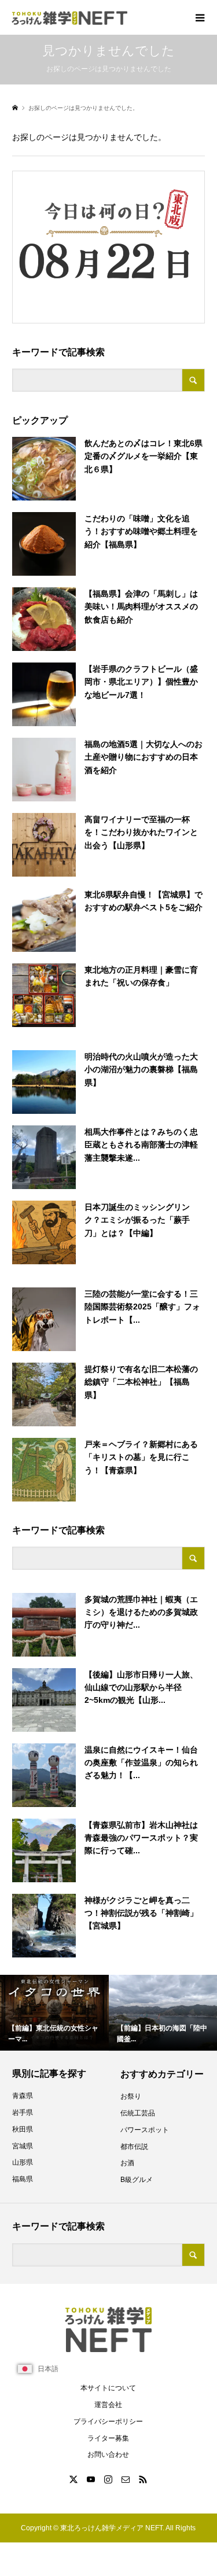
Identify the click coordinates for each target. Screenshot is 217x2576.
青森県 (23, 2096)
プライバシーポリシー (108, 2422)
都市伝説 (134, 2147)
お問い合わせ (108, 2454)
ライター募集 (108, 2438)
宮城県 (23, 2146)
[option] (54, 2013)
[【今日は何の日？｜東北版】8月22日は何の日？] (104, 244)
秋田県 (23, 2129)
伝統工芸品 (138, 2113)
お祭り (131, 2096)
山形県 (23, 2162)
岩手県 (23, 2113)
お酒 (127, 2163)
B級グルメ (137, 2180)
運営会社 (108, 2405)
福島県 (23, 2179)
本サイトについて (108, 2388)
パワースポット (145, 2130)
